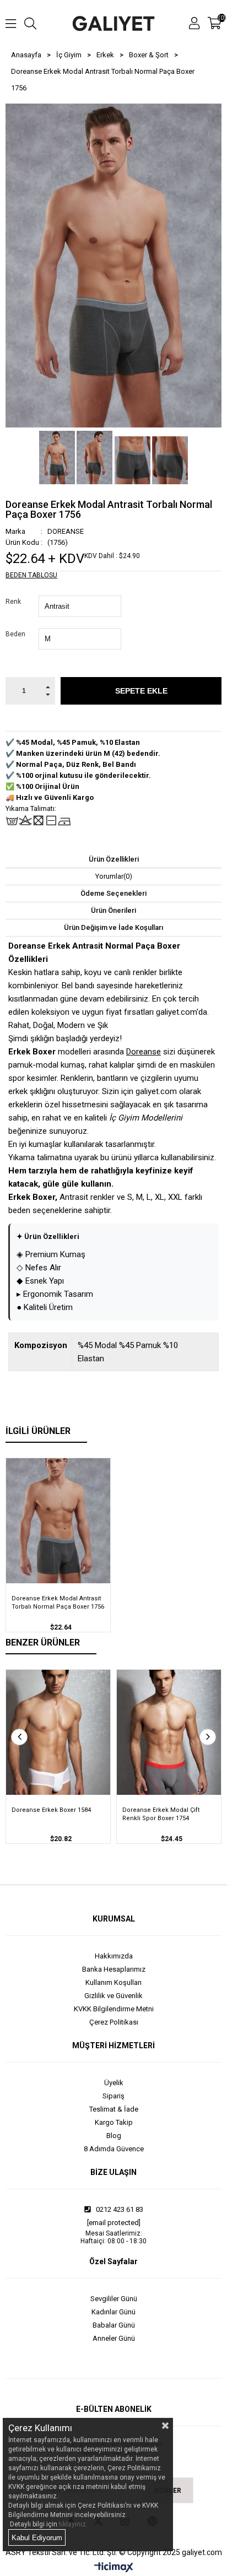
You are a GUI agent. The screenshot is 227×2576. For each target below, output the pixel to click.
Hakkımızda (114, 1956)
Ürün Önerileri (113, 910)
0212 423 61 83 (119, 2209)
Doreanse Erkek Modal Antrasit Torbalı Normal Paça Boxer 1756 (58, 1603)
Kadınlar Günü (113, 2312)
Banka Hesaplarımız (114, 1969)
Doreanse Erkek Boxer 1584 (51, 1810)
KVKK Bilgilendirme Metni (114, 2009)
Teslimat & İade (114, 2109)
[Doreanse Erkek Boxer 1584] (58, 1732)
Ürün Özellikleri (114, 859)
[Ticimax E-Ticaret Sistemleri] (114, 2568)
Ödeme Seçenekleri (113, 893)
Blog (114, 2136)
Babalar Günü (114, 2325)
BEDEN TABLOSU (31, 575)
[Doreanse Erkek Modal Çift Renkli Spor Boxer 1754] (169, 1732)
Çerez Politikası (114, 2022)
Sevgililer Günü (114, 2299)
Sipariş (113, 2096)
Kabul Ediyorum (37, 2538)
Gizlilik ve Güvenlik (113, 1996)
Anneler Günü (114, 2338)
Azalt (48, 698)
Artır (48, 684)
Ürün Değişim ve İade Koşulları (113, 927)
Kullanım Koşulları (113, 1982)
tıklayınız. (73, 2524)
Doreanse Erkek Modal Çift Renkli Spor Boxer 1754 (161, 1814)
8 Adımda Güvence (114, 2149)
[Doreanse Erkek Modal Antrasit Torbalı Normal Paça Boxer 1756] (58, 1521)
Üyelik (114, 2083)
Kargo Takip (114, 2122)
